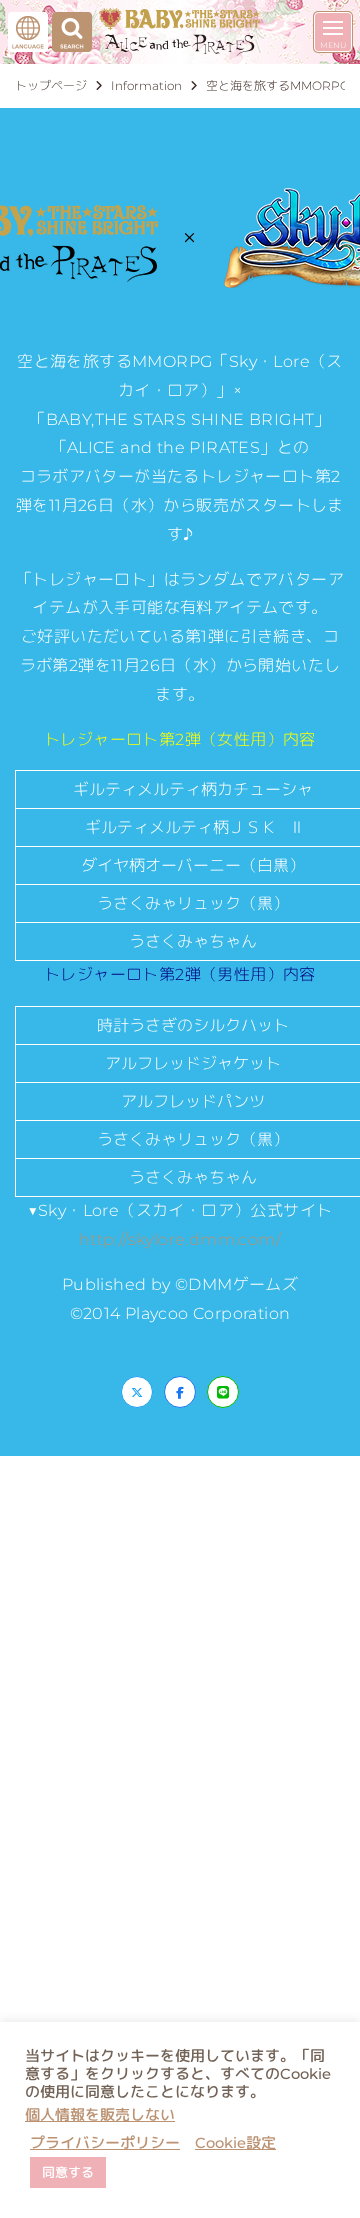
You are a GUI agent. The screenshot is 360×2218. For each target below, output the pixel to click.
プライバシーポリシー (105, 2143)
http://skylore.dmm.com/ (180, 1239)
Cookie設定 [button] (235, 2143)
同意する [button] (68, 2172)
